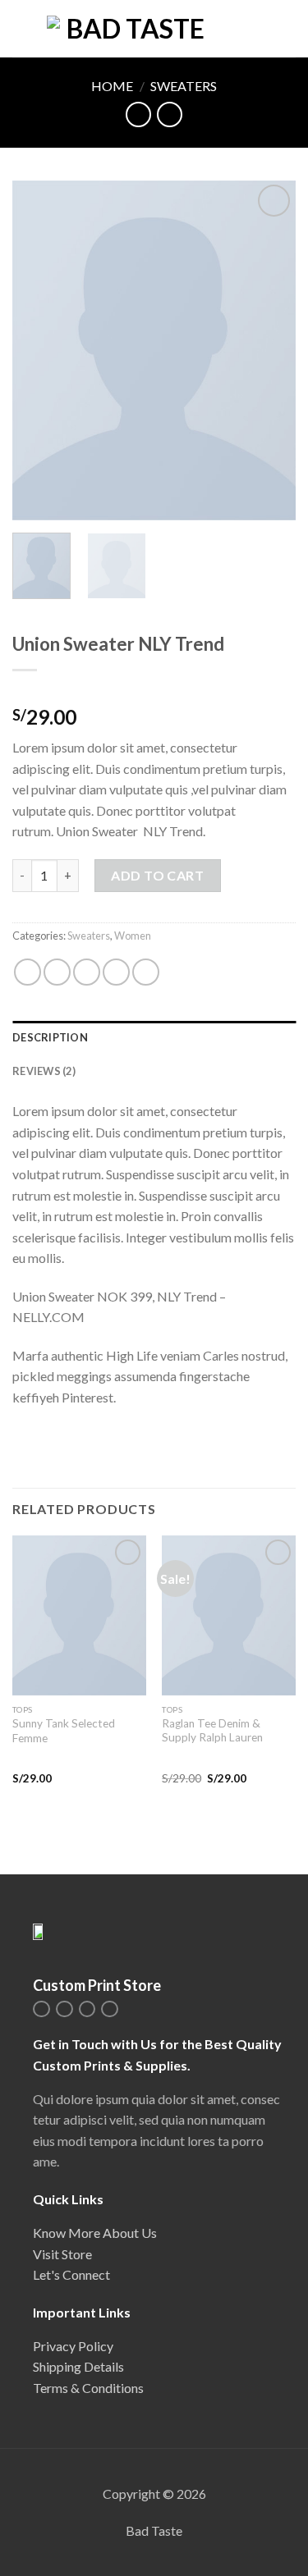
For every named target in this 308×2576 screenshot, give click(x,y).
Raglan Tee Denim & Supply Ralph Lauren (212, 1731)
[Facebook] (110, 2009)
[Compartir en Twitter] (87, 972)
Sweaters (184, 86)
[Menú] (22, 28)
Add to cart (157, 875)
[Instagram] (41, 2009)
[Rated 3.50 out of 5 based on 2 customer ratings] (154, 691)
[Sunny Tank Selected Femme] (79, 1615)
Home (112, 86)
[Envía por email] (116, 972)
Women (133, 936)
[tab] (154, 1037)
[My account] (260, 29)
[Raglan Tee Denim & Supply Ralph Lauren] (229, 1615)
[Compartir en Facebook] (57, 972)
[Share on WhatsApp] (28, 972)
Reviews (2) (44, 1071)
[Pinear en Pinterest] (146, 972)
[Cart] (287, 29)
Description (50, 1037)
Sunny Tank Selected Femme (64, 1731)
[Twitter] (64, 2009)
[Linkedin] (87, 2009)
